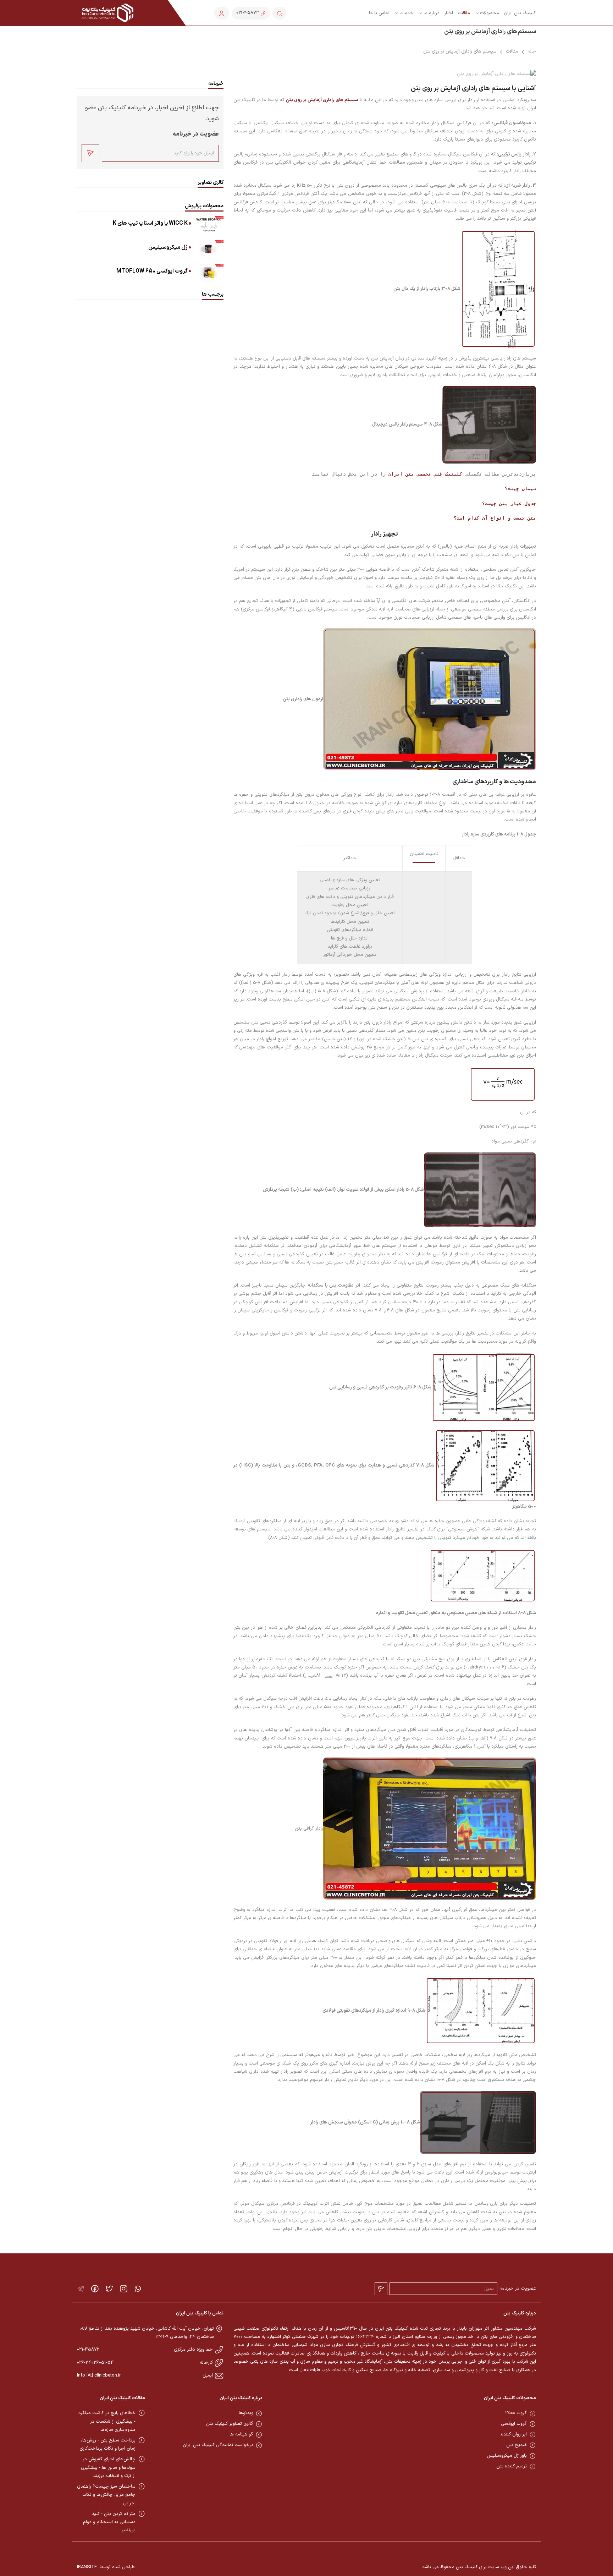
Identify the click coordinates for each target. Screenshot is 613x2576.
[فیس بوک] (95, 2289)
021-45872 (88, 2350)
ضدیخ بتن (517, 2445)
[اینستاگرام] (124, 2289)
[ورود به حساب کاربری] (222, 13)
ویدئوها (246, 2413)
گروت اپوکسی (514, 2424)
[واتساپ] (138, 2289)
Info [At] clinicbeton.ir (99, 2375)
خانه (532, 51)
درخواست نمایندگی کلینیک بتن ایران (218, 2445)
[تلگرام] (81, 2289)
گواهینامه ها (241, 2434)
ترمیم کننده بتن (512, 2466)
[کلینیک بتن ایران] (108, 13)
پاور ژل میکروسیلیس (507, 2456)
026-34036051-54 (95, 2363)
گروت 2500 (516, 2413)
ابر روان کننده (514, 2434)
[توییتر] (109, 2289)
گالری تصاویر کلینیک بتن (230, 2424)
